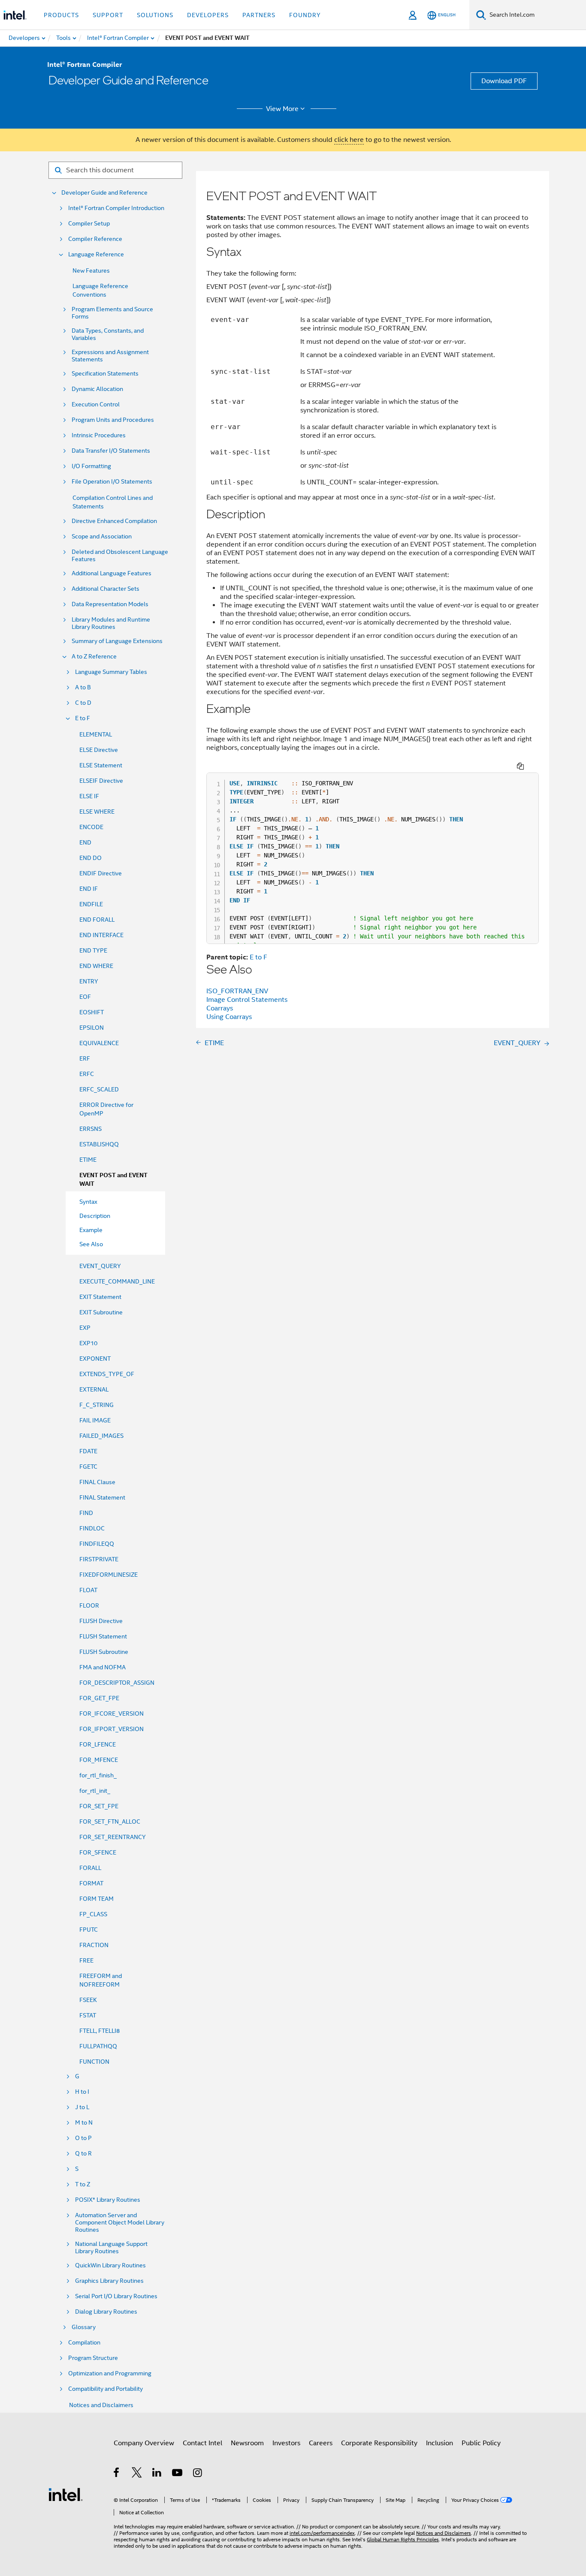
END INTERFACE (101, 935)
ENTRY (89, 981)
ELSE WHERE (97, 812)
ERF (85, 1058)
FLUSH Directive (101, 1621)
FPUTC (89, 1930)
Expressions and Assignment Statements (110, 356)
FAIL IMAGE (95, 1420)
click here (349, 140)
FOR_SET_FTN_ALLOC (110, 1822)
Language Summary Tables (111, 672)
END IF (89, 889)
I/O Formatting (91, 466)
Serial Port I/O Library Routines (116, 2296)
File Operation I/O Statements (112, 482)
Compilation (84, 2343)
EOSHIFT (92, 1012)
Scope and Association (102, 537)
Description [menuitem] (95, 1216)
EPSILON (92, 1028)
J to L (82, 2107)
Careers (321, 2443)
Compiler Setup (89, 224)
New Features (91, 271)
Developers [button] (208, 15)
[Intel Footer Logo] (66, 2494)
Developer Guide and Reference (104, 193)
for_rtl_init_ (95, 1791)
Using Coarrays (229, 1017)
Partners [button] (259, 15)
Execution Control (96, 404)
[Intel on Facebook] (117, 2474)
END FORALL (97, 920)
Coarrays (220, 1008)
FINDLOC (92, 1528)
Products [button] (61, 15)
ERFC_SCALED (99, 1089)
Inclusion (439, 2443)
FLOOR (89, 1605)
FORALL (90, 1868)
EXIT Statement (100, 1297)
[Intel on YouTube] (178, 2474)
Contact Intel (202, 2443)
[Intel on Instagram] (198, 2474)
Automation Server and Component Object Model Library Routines (120, 2223)
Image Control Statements (247, 1000)
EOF (85, 997)
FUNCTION (94, 2062)
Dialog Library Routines (106, 2312)
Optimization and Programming (110, 2373)
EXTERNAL (94, 1389)
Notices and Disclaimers (101, 2405)
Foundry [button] (305, 15)
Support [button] (108, 15)
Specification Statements (105, 374)
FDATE (88, 1451)
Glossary (84, 2327)
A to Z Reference (94, 657)
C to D (83, 703)
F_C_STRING (97, 1405)
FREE (86, 1960)
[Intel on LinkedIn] (157, 2474)
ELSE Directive (99, 750)
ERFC (87, 1074)
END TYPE (93, 950)
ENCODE (91, 827)
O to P (83, 2138)
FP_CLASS (93, 1914)
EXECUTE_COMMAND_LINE (117, 1281)
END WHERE (96, 966)
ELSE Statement (101, 765)
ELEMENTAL (96, 734)
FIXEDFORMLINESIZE (109, 1575)
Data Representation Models (110, 604)
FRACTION (94, 1945)
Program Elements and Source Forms (112, 313)
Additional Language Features (112, 573)
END (85, 842)
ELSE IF (89, 796)
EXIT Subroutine (101, 1312)
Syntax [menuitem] (88, 1202)
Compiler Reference (95, 239)
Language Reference (96, 254)
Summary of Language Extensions (117, 641)
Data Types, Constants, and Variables (108, 334)
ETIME (88, 1160)
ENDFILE (91, 904)
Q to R (83, 2154)
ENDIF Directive (101, 873)
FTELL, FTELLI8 (100, 2031)
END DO (91, 858)
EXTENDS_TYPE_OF (107, 1374)
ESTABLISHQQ (99, 1144)
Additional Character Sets (106, 589)
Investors (286, 2443)
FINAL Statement (102, 1497)
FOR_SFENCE (98, 1852)
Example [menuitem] (91, 1230)
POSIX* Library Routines (108, 2200)
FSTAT (88, 2015)
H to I (82, 2092)
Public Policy (481, 2443)
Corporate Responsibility (379, 2443)
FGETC (88, 1467)
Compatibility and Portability (106, 2389)
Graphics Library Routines (109, 2281)
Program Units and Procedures (113, 420)
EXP (85, 1328)
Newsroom (247, 2443)
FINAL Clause (97, 1482)
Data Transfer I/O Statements (111, 451)
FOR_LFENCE (98, 1744)
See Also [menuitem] (91, 1244)
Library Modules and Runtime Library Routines (111, 623)
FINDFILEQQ (97, 1544)
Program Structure (93, 2358)
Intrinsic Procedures (99, 435)
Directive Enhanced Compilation (114, 521)
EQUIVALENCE (99, 1043)
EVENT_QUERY (100, 1266)
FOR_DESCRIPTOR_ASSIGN (117, 1683)
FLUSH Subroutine (104, 1652)
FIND (86, 1513)
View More (282, 109)
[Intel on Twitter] (137, 2474)
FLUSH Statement (103, 1636)
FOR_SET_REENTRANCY (113, 1837)
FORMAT (91, 1883)
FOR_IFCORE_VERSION (112, 1713)
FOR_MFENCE (99, 1760)
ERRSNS (91, 1129)
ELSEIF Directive (101, 781)
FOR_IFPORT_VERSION (112, 1729)
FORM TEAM (97, 1899)
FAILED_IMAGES (101, 1436)
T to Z (83, 2184)
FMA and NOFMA (103, 1667)
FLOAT (88, 1590)
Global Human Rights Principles (403, 2539)
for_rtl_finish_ (98, 1775)
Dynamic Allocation (97, 389)
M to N (84, 2123)
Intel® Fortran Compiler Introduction (116, 208)
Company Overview (144, 2443)
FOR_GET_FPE (99, 1698)
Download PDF (504, 81)
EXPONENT (95, 1359)
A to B (83, 687)
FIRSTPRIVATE (99, 1559)
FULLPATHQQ (98, 2046)
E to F (83, 718)
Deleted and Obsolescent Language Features (120, 556)
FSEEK (88, 2000)
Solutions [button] (155, 15)
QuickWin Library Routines (110, 2265)
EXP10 (88, 1343)
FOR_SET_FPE (99, 1806)
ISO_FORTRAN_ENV (237, 991)
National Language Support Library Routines (111, 2248)
